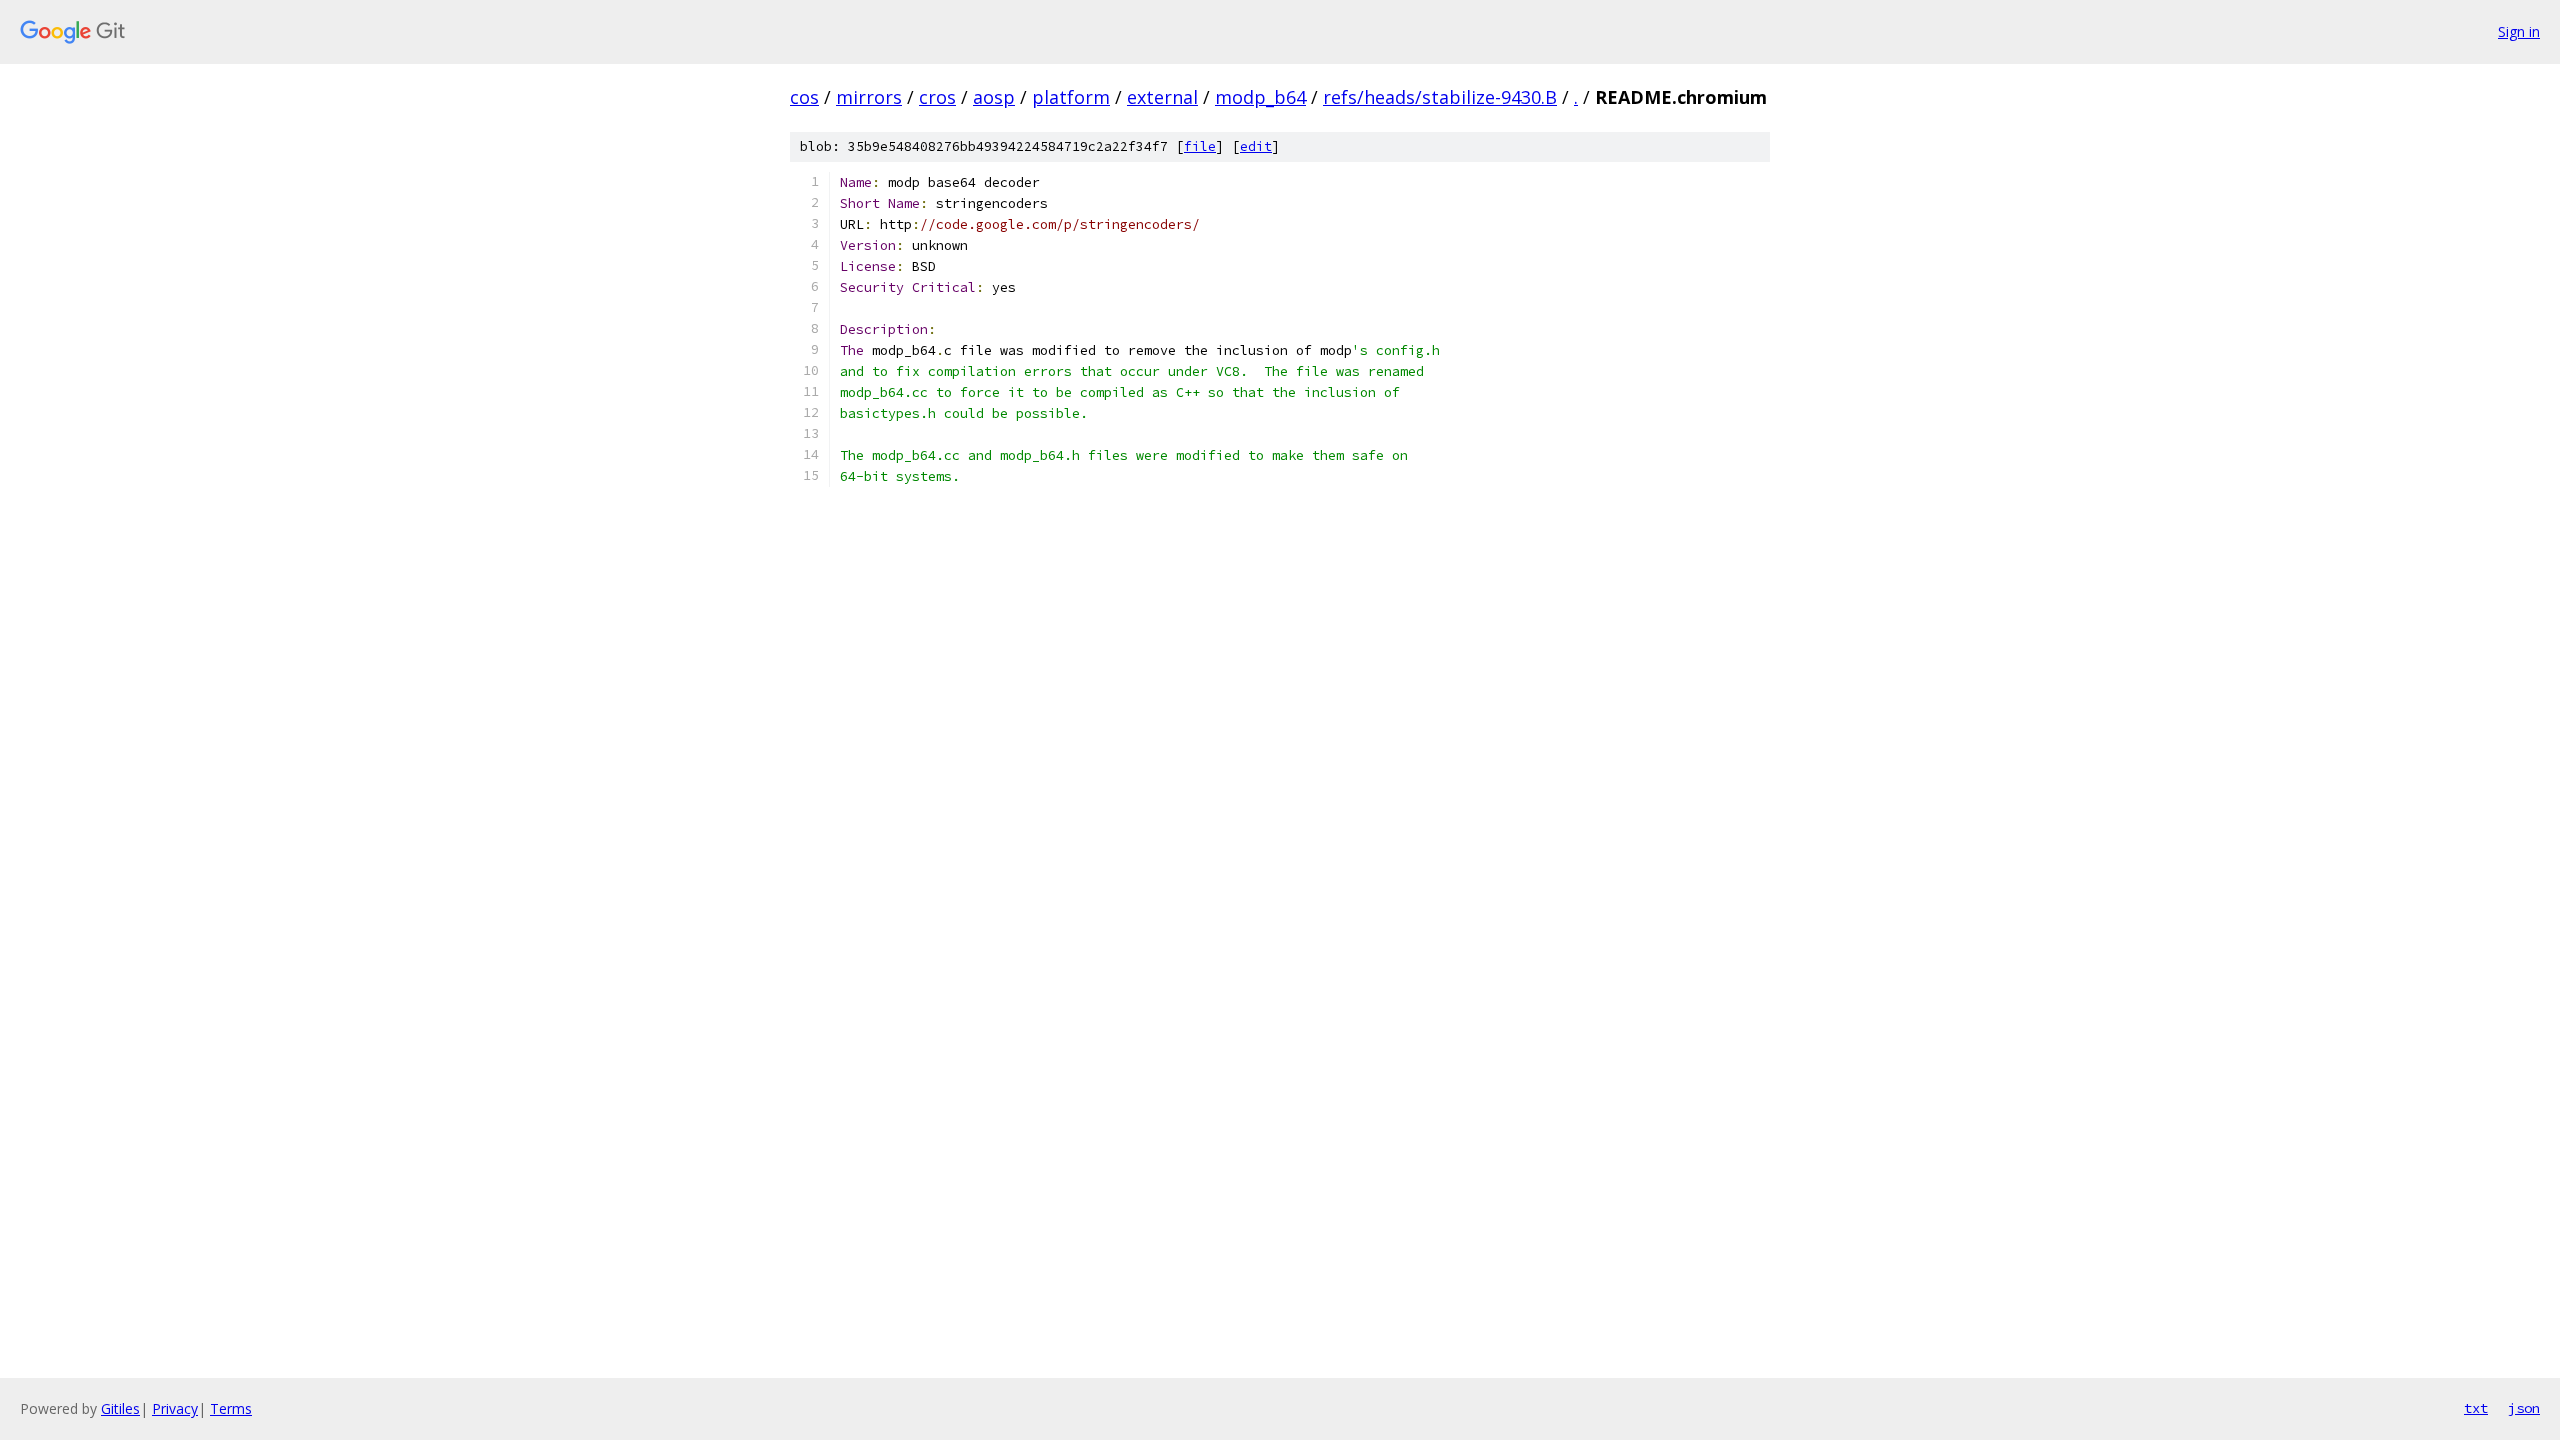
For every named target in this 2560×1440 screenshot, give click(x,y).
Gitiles (120, 1408)
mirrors (869, 97)
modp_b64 (1260, 97)
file (1200, 146)
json (2524, 1408)
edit (1256, 146)
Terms (231, 1408)
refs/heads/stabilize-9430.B (1440, 97)
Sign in (2519, 31)
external (1162, 97)
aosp (994, 97)
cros (937, 97)
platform (1071, 97)
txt (2476, 1408)
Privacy (175, 1408)
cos (804, 97)
